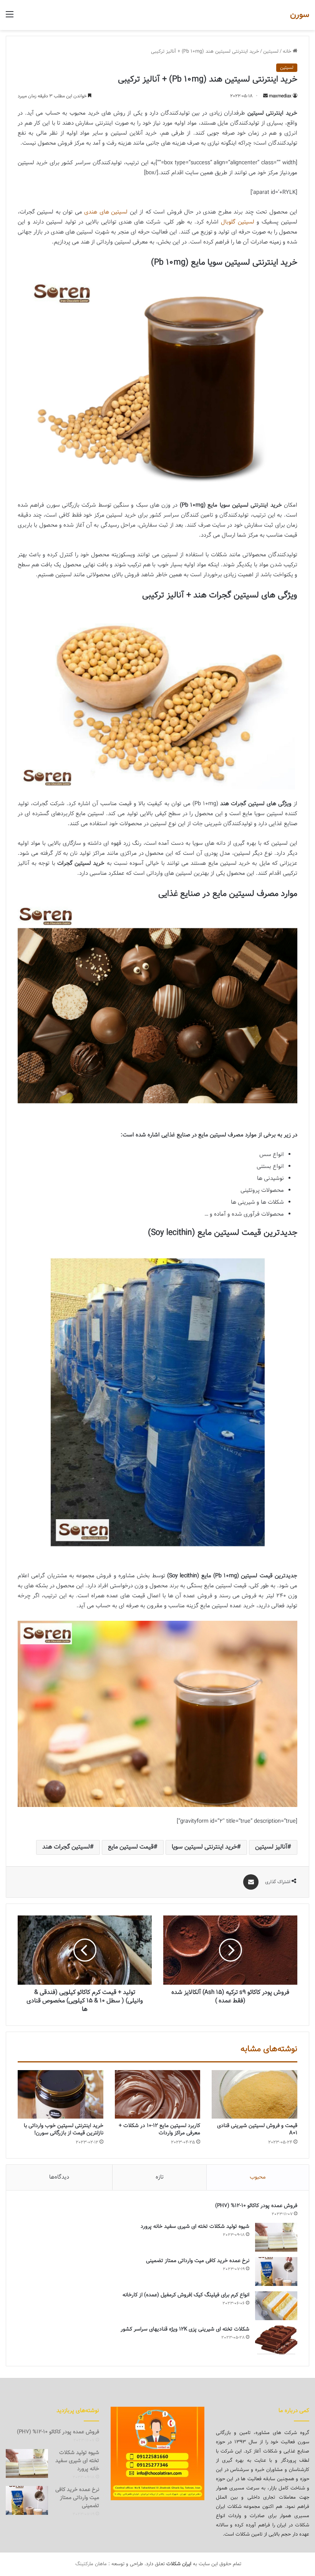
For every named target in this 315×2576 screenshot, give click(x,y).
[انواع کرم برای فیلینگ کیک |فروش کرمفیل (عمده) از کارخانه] (276, 2306)
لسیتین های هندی (106, 212)
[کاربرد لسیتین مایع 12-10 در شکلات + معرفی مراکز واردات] (158, 2094)
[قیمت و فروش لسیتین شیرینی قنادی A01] (254, 2094)
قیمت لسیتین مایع (131, 1847)
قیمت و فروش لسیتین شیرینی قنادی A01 (257, 2130)
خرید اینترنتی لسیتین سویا (204, 1847)
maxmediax (280, 96)
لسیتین (271, 52)
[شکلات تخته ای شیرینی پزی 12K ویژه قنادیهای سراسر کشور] (276, 2340)
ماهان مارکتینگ (91, 2564)
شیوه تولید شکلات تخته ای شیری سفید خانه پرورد (195, 2227)
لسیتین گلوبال (238, 222)
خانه (288, 52)
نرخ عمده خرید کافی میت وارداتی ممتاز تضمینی (198, 2261)
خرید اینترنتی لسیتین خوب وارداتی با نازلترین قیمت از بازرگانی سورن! (64, 2130)
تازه (160, 2177)
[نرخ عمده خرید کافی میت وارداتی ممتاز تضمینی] (276, 2272)
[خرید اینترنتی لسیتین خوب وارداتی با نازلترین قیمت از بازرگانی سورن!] (61, 2094)
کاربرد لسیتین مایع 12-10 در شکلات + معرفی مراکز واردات (159, 2130)
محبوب (258, 2177)
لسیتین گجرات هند (66, 1847)
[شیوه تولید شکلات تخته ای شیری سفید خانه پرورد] (276, 2237)
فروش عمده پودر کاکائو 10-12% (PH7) (256, 2206)
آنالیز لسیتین (271, 1847)
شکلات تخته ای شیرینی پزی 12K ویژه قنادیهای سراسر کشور (185, 2329)
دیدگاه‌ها (59, 2177)
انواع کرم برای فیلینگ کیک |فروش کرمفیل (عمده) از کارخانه (186, 2295)
